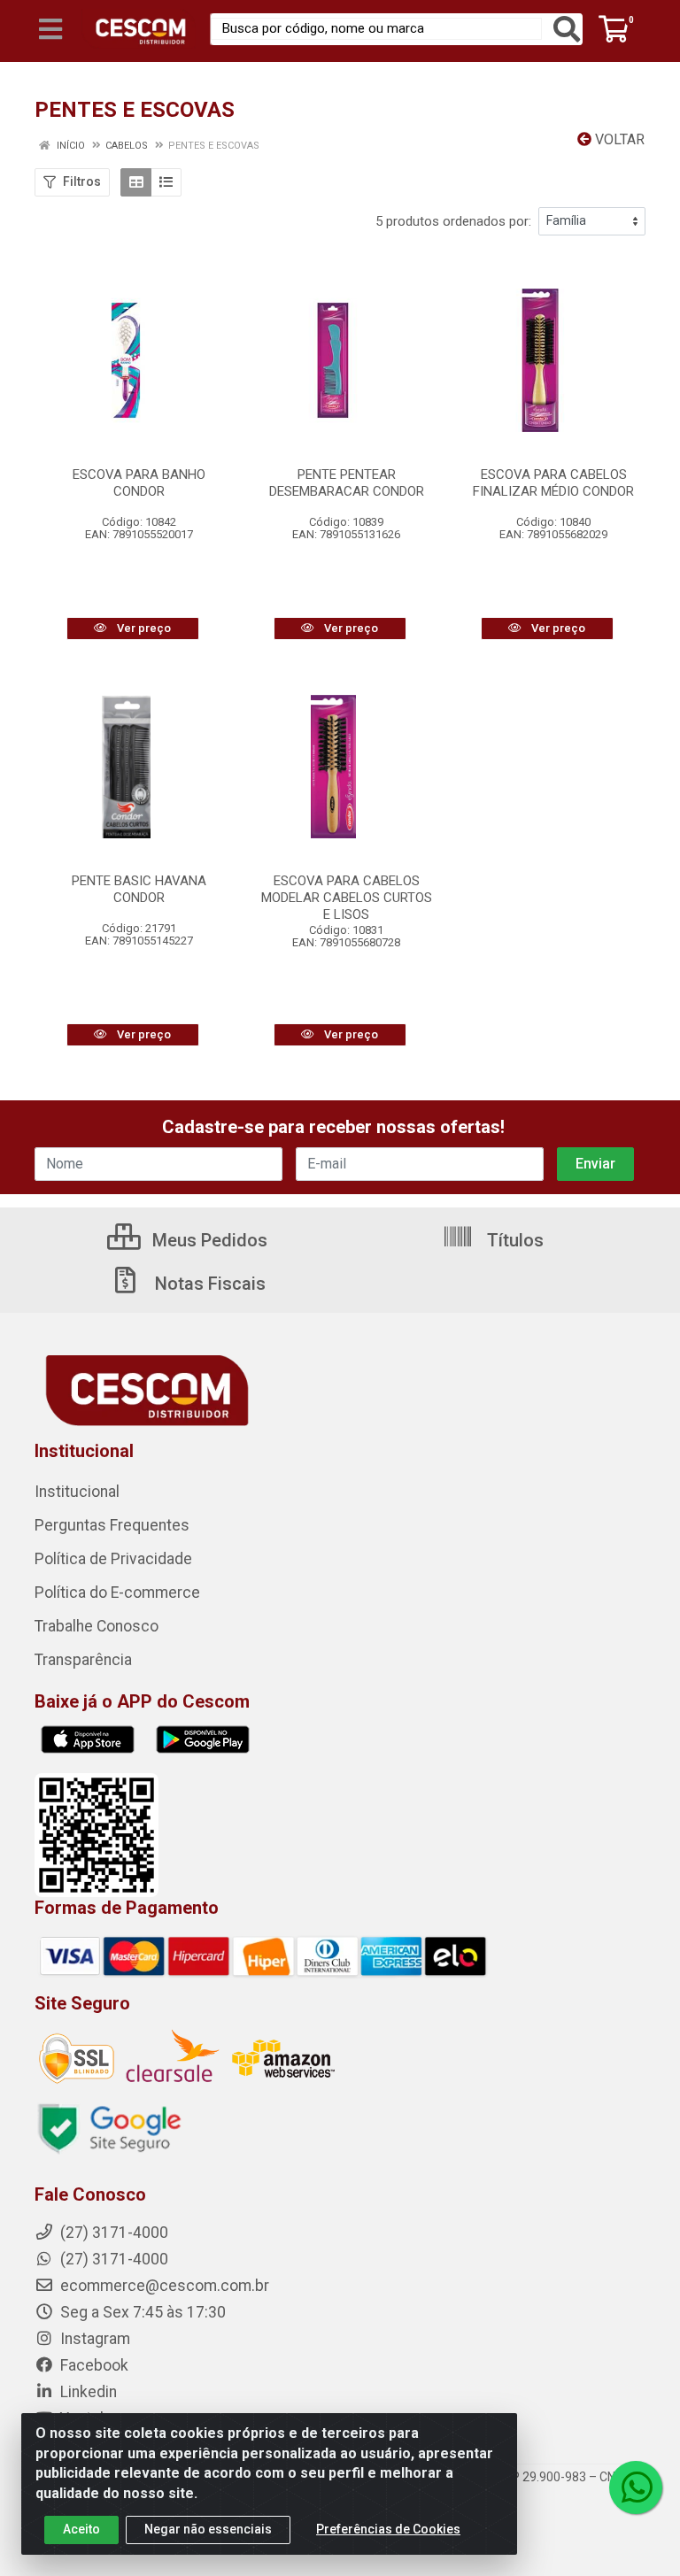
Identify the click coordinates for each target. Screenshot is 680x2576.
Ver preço (143, 628)
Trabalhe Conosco (97, 1626)
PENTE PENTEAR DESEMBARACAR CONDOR (347, 483)
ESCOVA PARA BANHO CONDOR (139, 483)
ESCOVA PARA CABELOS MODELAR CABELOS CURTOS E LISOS (347, 898)
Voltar (618, 139)
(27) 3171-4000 (112, 2259)
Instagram (93, 2339)
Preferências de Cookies (388, 2529)
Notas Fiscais (208, 1284)
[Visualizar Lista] (166, 182)
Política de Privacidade (113, 1559)
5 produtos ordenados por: (453, 221)
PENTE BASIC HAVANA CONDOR (139, 889)
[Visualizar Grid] (136, 182)
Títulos (513, 1240)
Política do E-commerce (117, 1593)
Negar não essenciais (208, 2529)
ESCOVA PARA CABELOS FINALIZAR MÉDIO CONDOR (553, 483)
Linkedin (87, 2392)
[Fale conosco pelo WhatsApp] (636, 2487)
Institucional (77, 1492)
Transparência (83, 1660)
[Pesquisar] (567, 29)
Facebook (93, 2365)
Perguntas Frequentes (112, 1525)
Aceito (81, 2529)
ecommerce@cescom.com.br (163, 2286)
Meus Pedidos (208, 1240)
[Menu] (50, 29)
